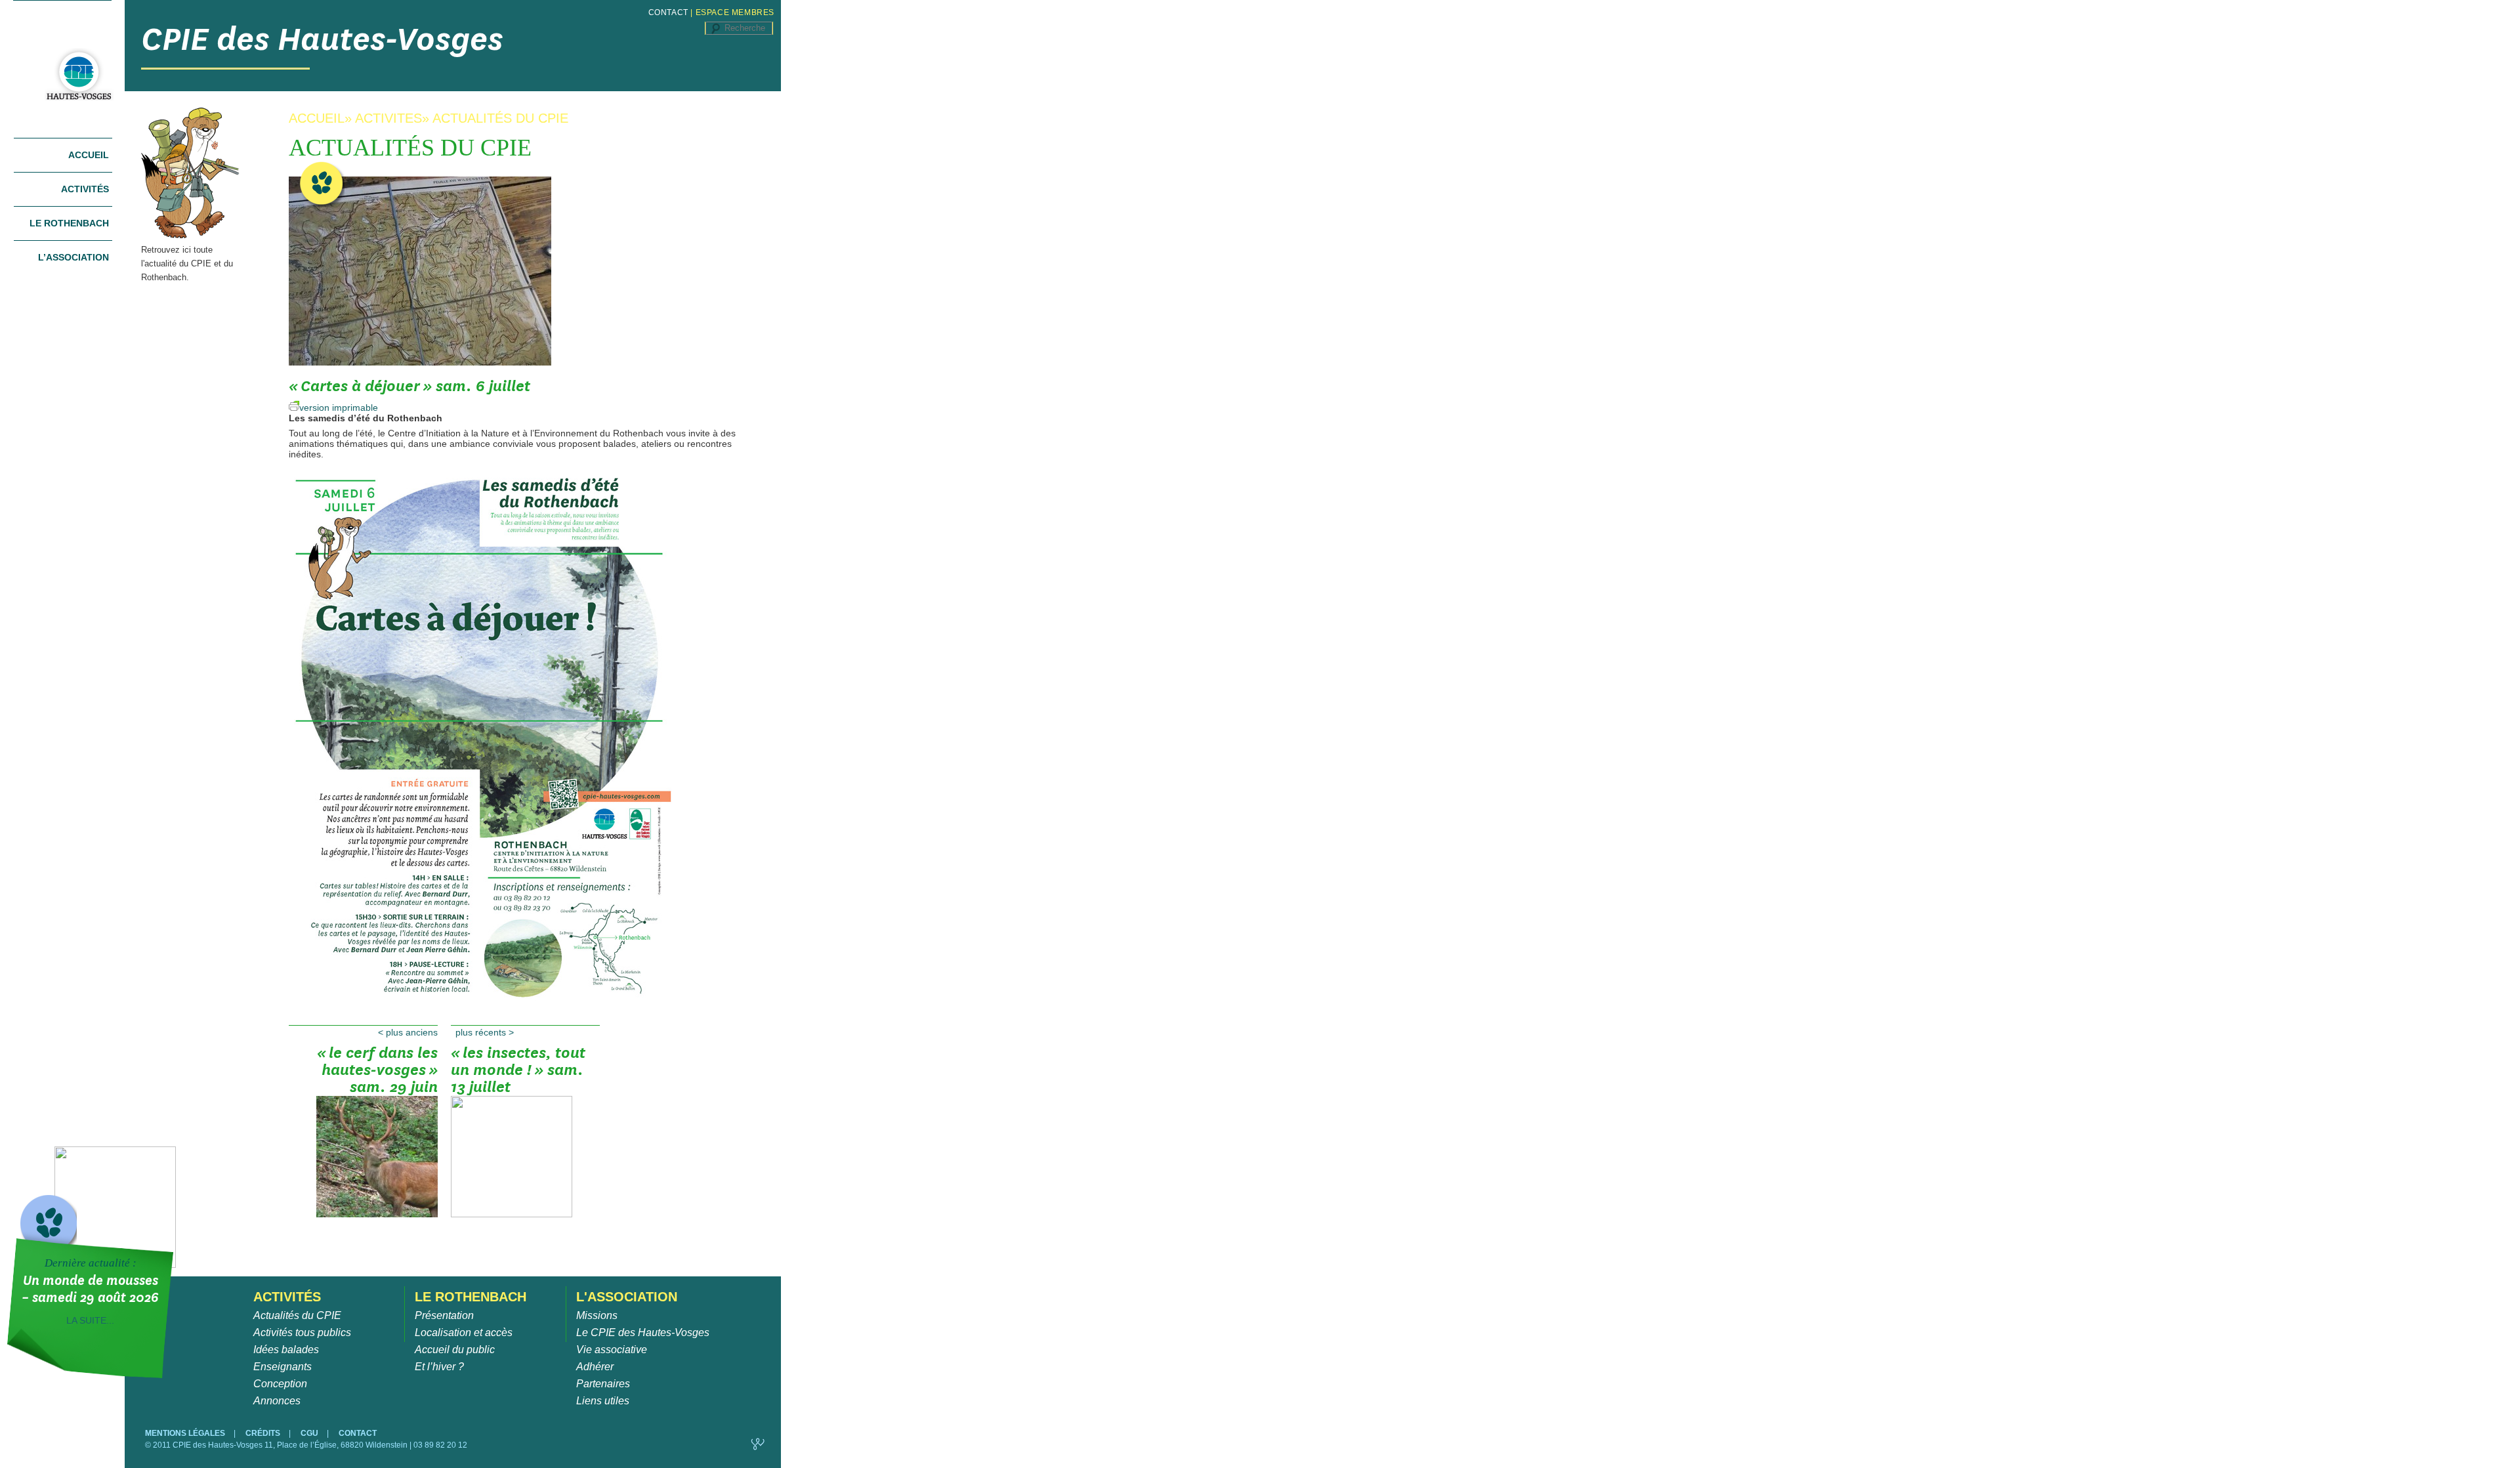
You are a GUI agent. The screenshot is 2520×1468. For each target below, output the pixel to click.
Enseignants (283, 1367)
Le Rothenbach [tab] (69, 223)
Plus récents (485, 1032)
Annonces (277, 1401)
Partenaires (603, 1384)
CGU (310, 1433)
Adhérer (595, 1367)
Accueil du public (455, 1350)
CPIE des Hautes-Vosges (322, 39)
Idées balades (286, 1350)
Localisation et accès (464, 1332)
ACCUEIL (317, 118)
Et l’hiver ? (439, 1367)
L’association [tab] (73, 257)
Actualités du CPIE (297, 1315)
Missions (597, 1315)
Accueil (89, 155)
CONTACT (668, 12)
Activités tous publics (302, 1332)
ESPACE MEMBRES (735, 12)
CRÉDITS (264, 1433)
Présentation (444, 1315)
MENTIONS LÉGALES (186, 1433)
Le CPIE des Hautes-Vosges (643, 1332)
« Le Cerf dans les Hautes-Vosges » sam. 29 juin (377, 1071)
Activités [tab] (85, 189)
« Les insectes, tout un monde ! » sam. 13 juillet (518, 1071)
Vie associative (612, 1350)
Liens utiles (603, 1401)
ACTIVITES (388, 118)
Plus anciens (408, 1032)
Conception (280, 1384)
